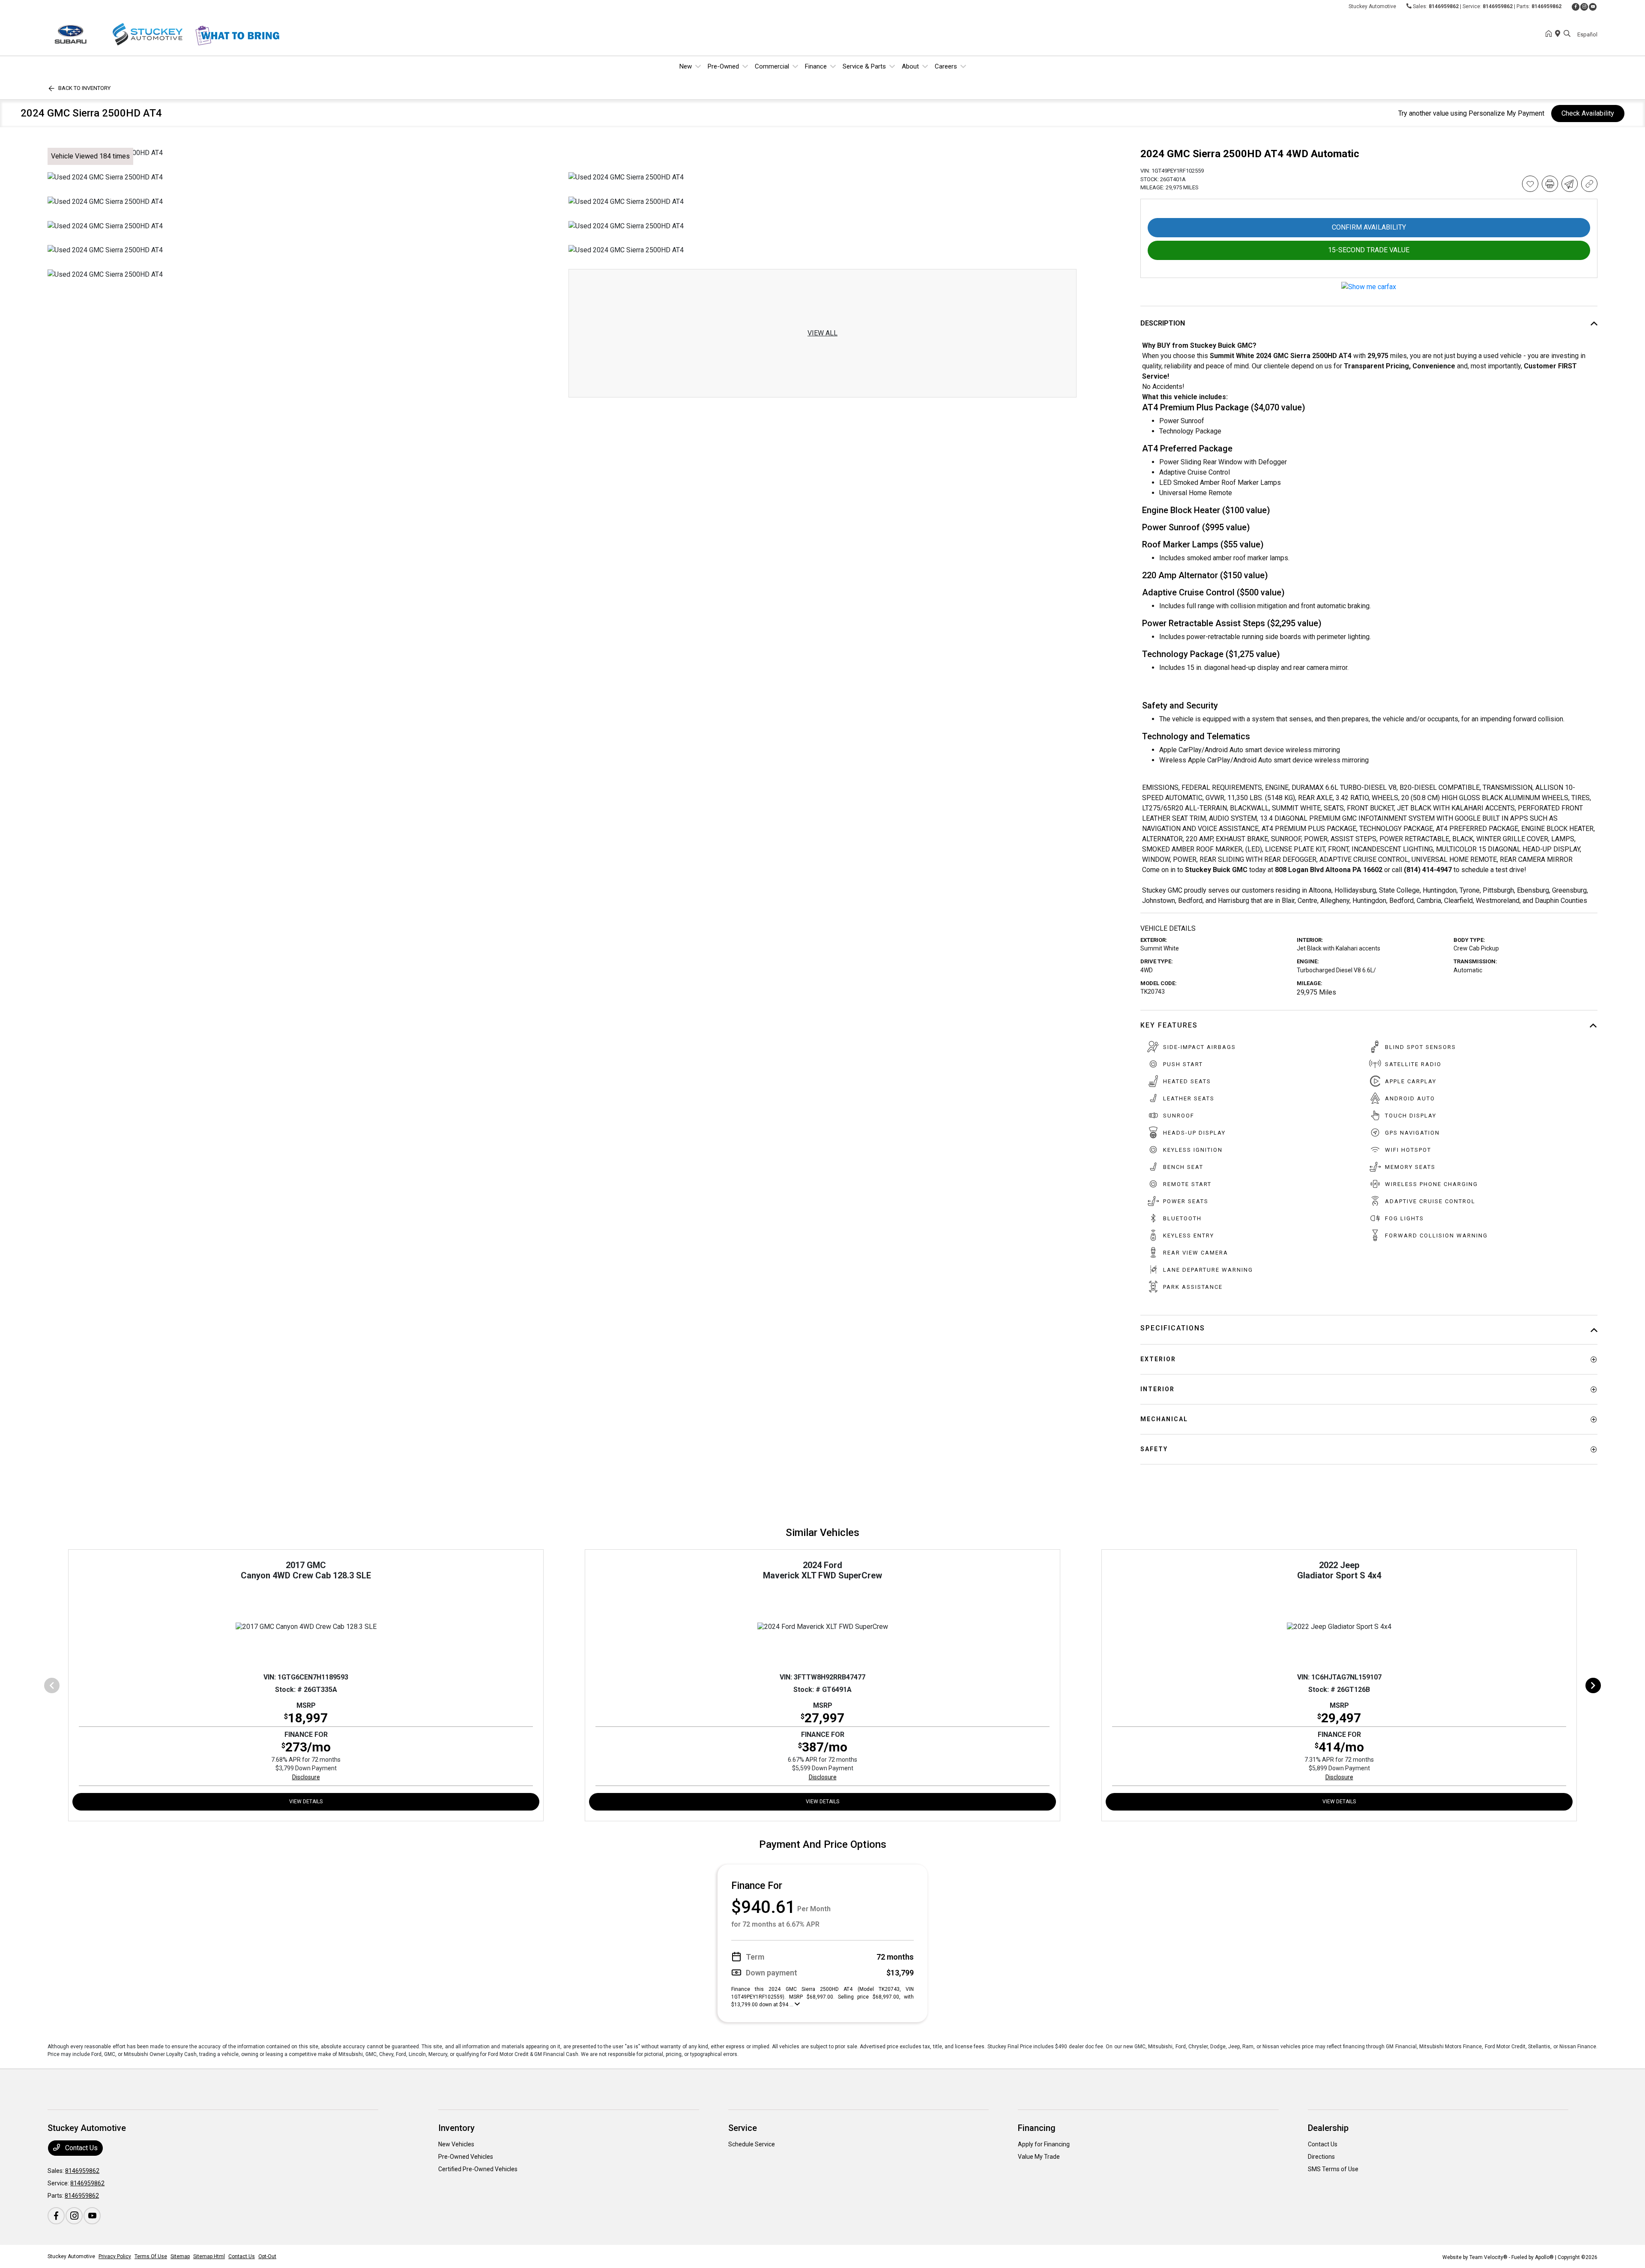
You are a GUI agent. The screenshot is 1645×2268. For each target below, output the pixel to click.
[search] (1567, 34)
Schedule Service (752, 2144)
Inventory (456, 2128)
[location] (1559, 34)
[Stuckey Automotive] (121, 34)
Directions (1321, 2157)
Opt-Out (267, 2256)
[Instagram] (1584, 7)
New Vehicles (456, 2144)
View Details (306, 1802)
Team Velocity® (1488, 2257)
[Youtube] (1593, 7)
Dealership (1328, 2128)
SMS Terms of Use (1333, 2169)
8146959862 (1444, 6)
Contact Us (81, 2148)
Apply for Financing (1044, 2144)
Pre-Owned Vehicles (466, 2157)
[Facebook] (1576, 7)
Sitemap (180, 2256)
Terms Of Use (151, 2256)
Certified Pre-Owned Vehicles (478, 2169)
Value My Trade (1039, 2157)
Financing (1037, 2128)
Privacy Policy (115, 2256)
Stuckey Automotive (71, 2256)
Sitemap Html (209, 2256)
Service (743, 2128)
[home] (1550, 34)
